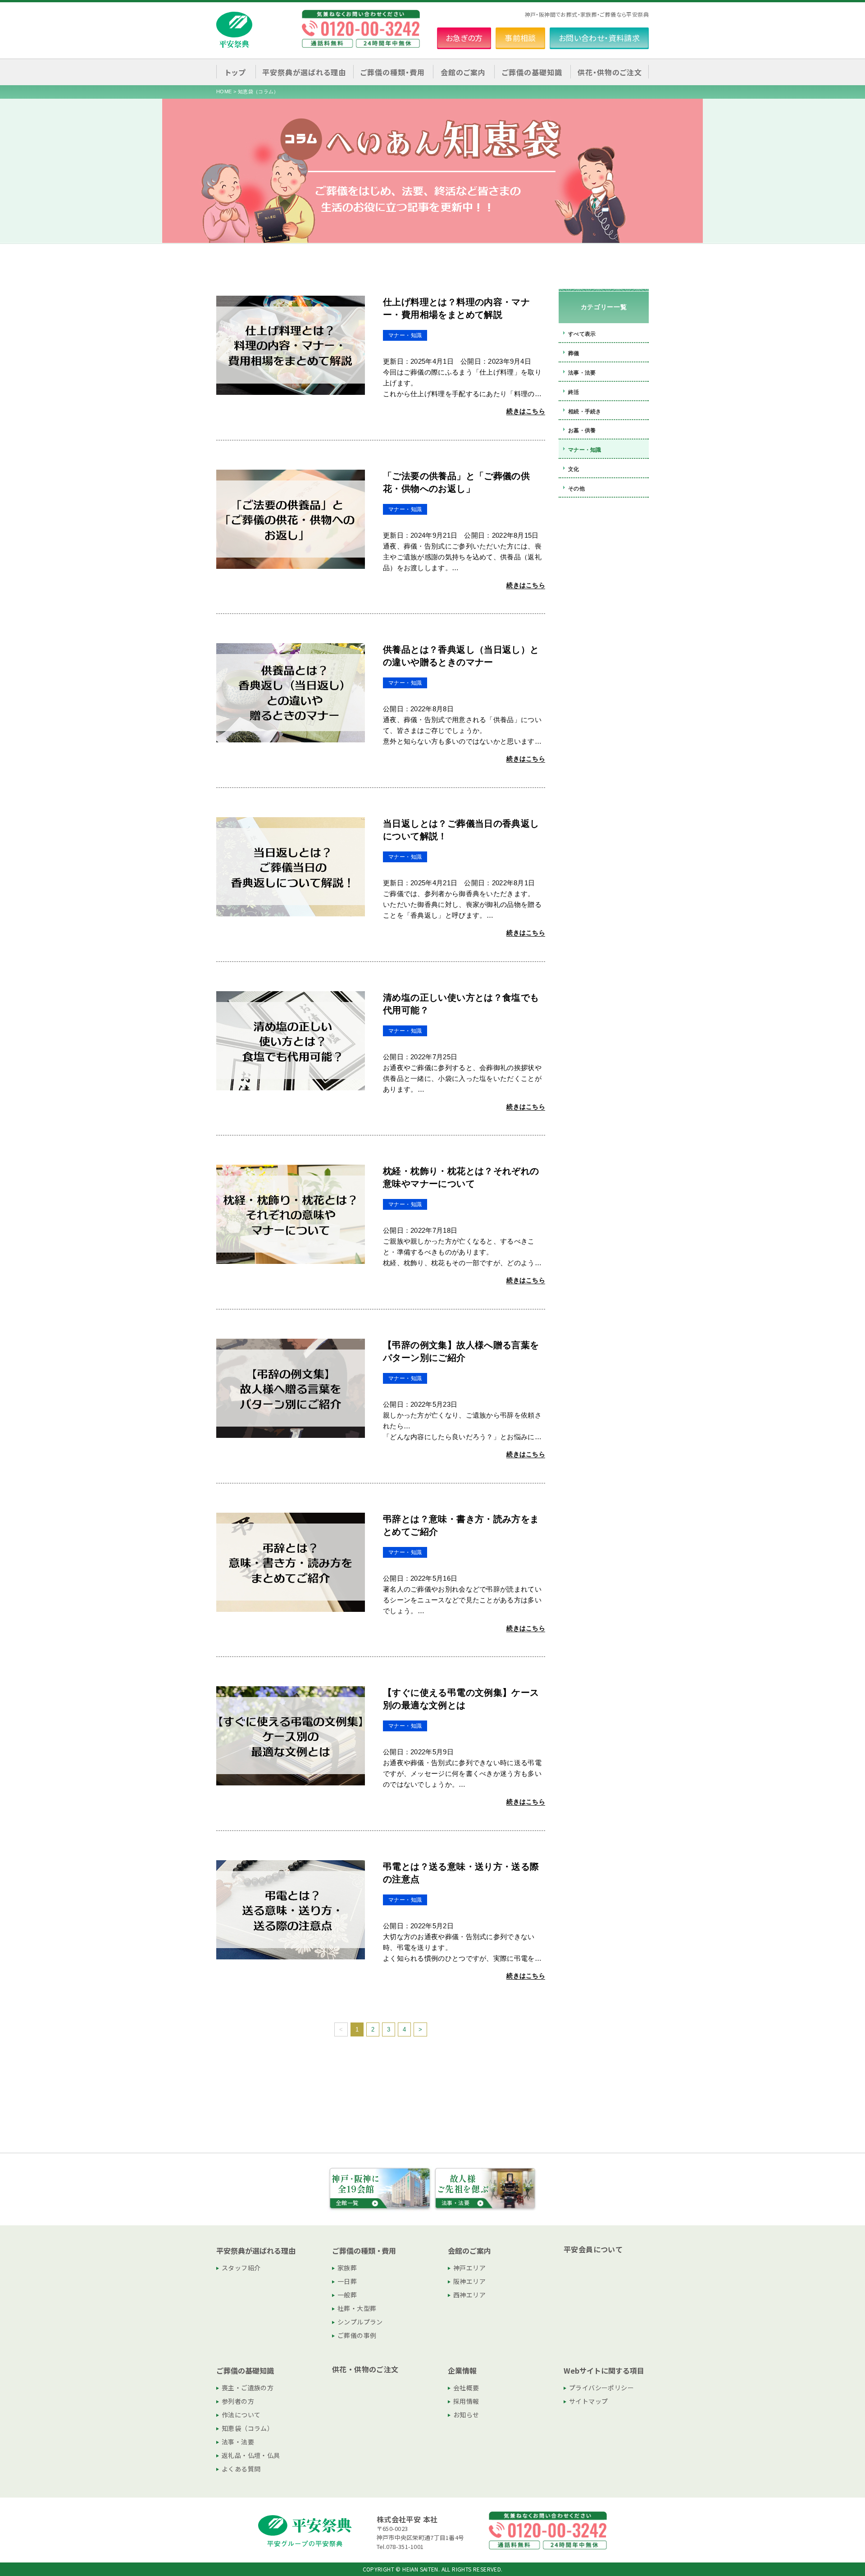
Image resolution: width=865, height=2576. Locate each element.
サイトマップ (588, 2401)
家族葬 (347, 2268)
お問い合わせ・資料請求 (599, 38)
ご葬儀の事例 (357, 2335)
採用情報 (466, 2401)
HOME (224, 92)
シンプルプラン (360, 2322)
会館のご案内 (469, 2251)
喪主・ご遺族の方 (248, 2388)
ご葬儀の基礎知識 (245, 2370)
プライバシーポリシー (601, 2388)
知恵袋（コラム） (248, 2428)
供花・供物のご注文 (610, 72)
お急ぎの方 (464, 38)
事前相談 (520, 38)
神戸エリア (469, 2268)
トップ (235, 72)
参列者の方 (238, 2401)
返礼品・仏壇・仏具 (251, 2455)
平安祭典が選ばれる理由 (256, 2251)
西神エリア (469, 2295)
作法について (241, 2415)
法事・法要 (238, 2442)
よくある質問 (241, 2469)
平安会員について (593, 2249)
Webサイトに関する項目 (604, 2370)
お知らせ (466, 2415)
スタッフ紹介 (241, 2268)
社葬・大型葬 (357, 2308)
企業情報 (462, 2370)
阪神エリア (469, 2281)
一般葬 (347, 2295)
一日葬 (347, 2281)
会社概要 (466, 2388)
